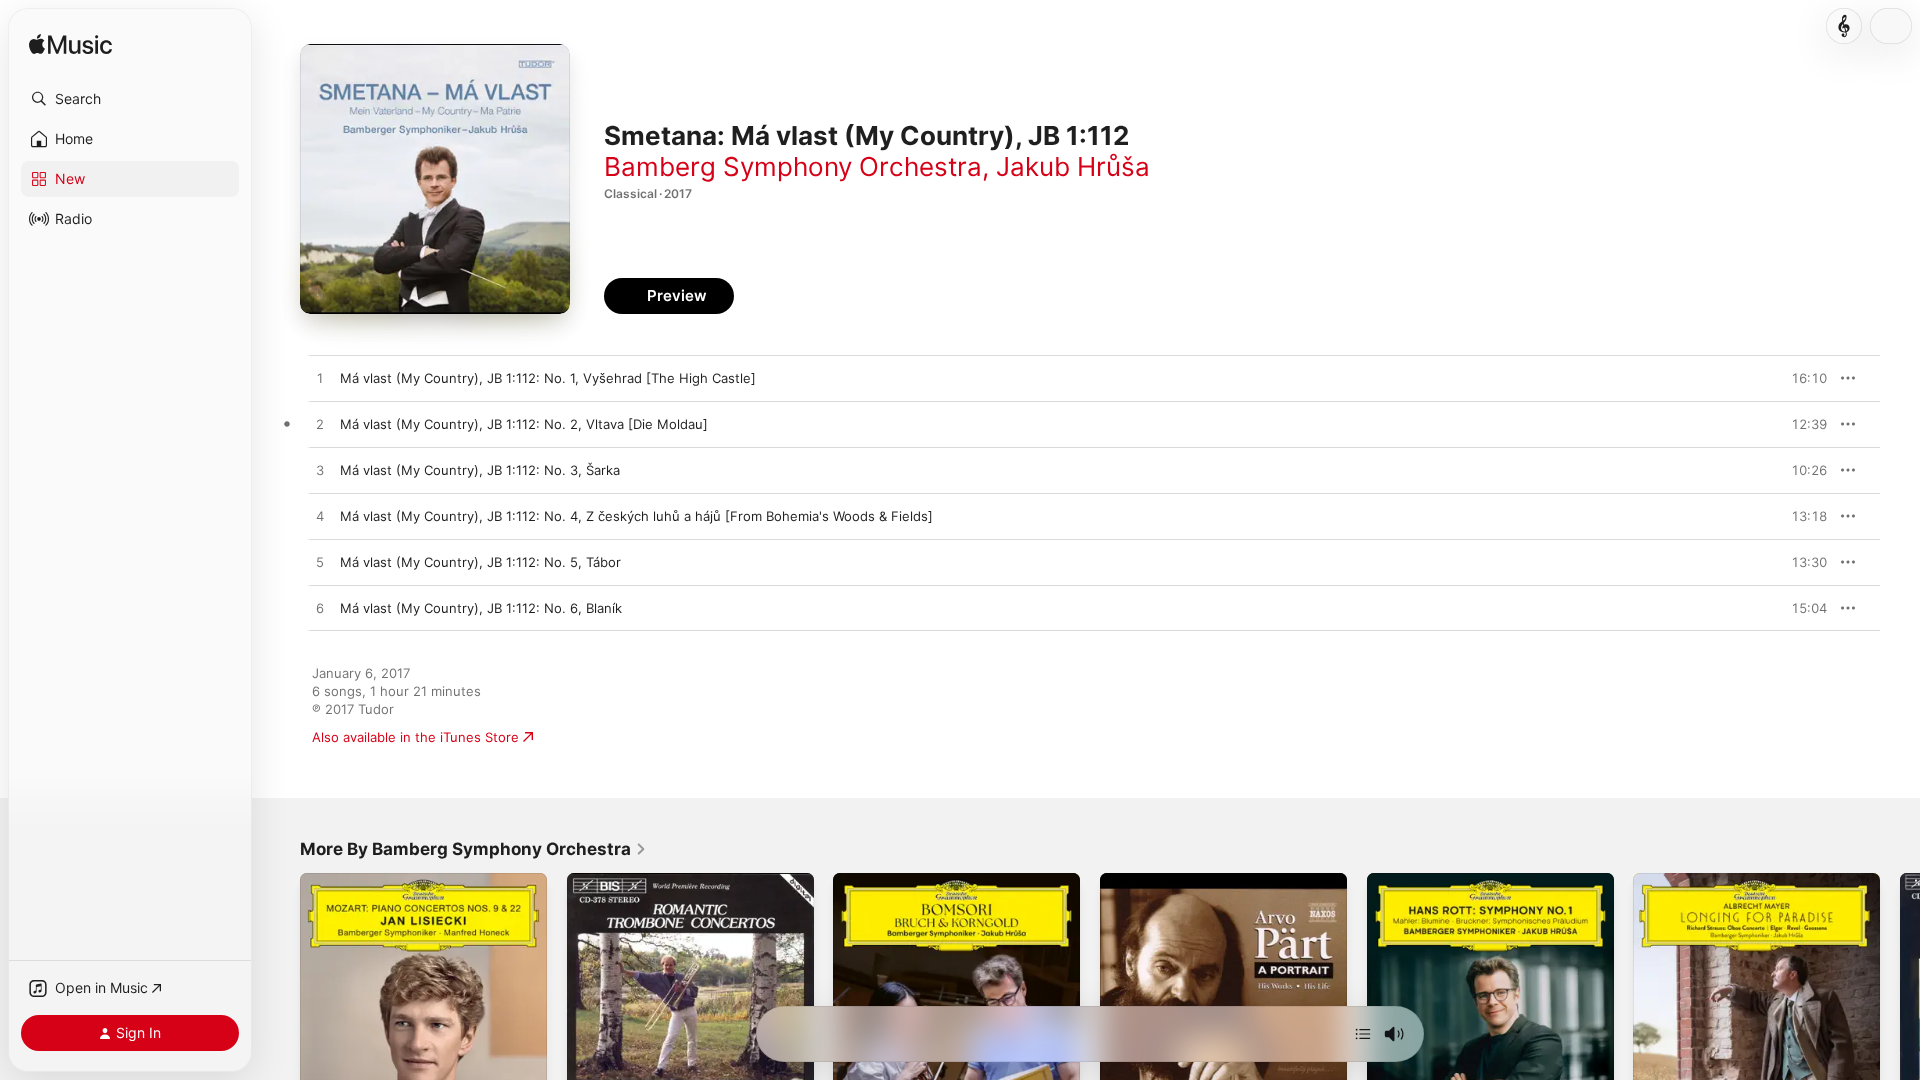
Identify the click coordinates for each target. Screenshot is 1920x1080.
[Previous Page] (280, 996)
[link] (473, 849)
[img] (70, 45)
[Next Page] (1900, 996)
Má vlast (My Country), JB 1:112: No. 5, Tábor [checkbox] (480, 562)
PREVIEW (1805, 378)
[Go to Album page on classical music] (1844, 26)
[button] (130, 99)
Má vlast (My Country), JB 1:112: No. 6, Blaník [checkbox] (481, 608)
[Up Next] (1363, 1034)
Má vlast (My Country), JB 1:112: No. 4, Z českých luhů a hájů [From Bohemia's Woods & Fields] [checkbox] (636, 516)
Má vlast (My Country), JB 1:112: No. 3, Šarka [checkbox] (480, 470)
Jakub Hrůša (1073, 166)
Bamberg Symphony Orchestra (793, 166)
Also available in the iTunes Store (415, 737)
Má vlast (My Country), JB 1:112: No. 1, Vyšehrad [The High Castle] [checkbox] (548, 378)
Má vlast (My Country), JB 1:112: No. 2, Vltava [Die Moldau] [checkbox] (524, 424)
